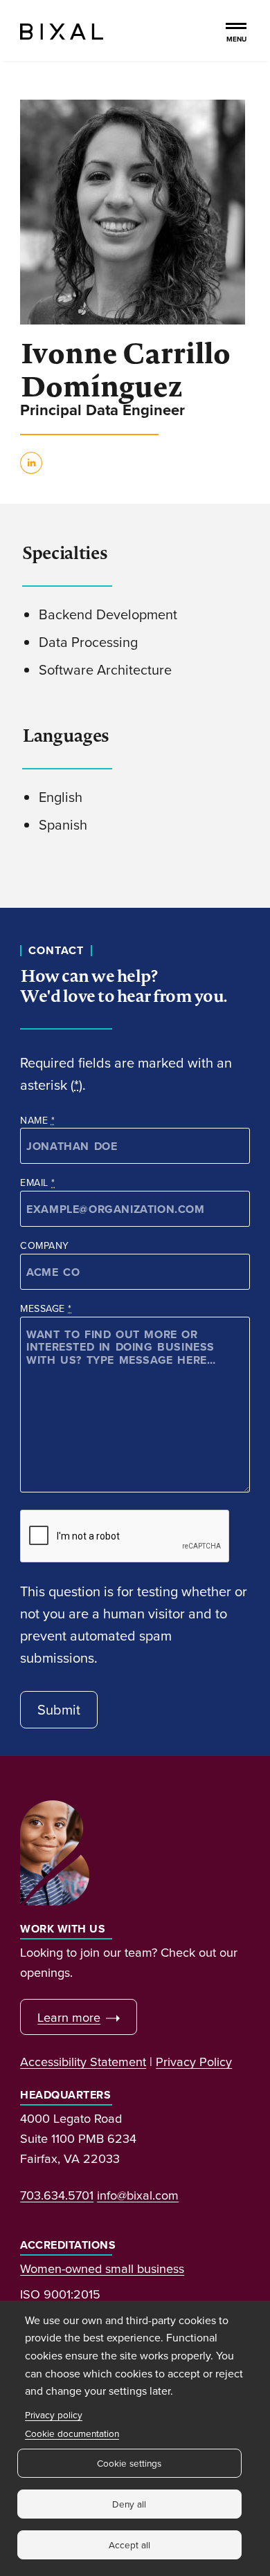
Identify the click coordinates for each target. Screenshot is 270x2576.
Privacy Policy (194, 2061)
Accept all (129, 2545)
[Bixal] (62, 30)
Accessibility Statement (83, 2061)
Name (37, 1120)
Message (46, 1308)
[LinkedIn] (31, 469)
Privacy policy (54, 2414)
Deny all (129, 2504)
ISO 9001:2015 (60, 2294)
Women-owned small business (102, 2268)
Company (44, 1245)
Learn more (69, 2017)
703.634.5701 (57, 2195)
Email (37, 1182)
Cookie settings (129, 2463)
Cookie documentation (72, 2433)
